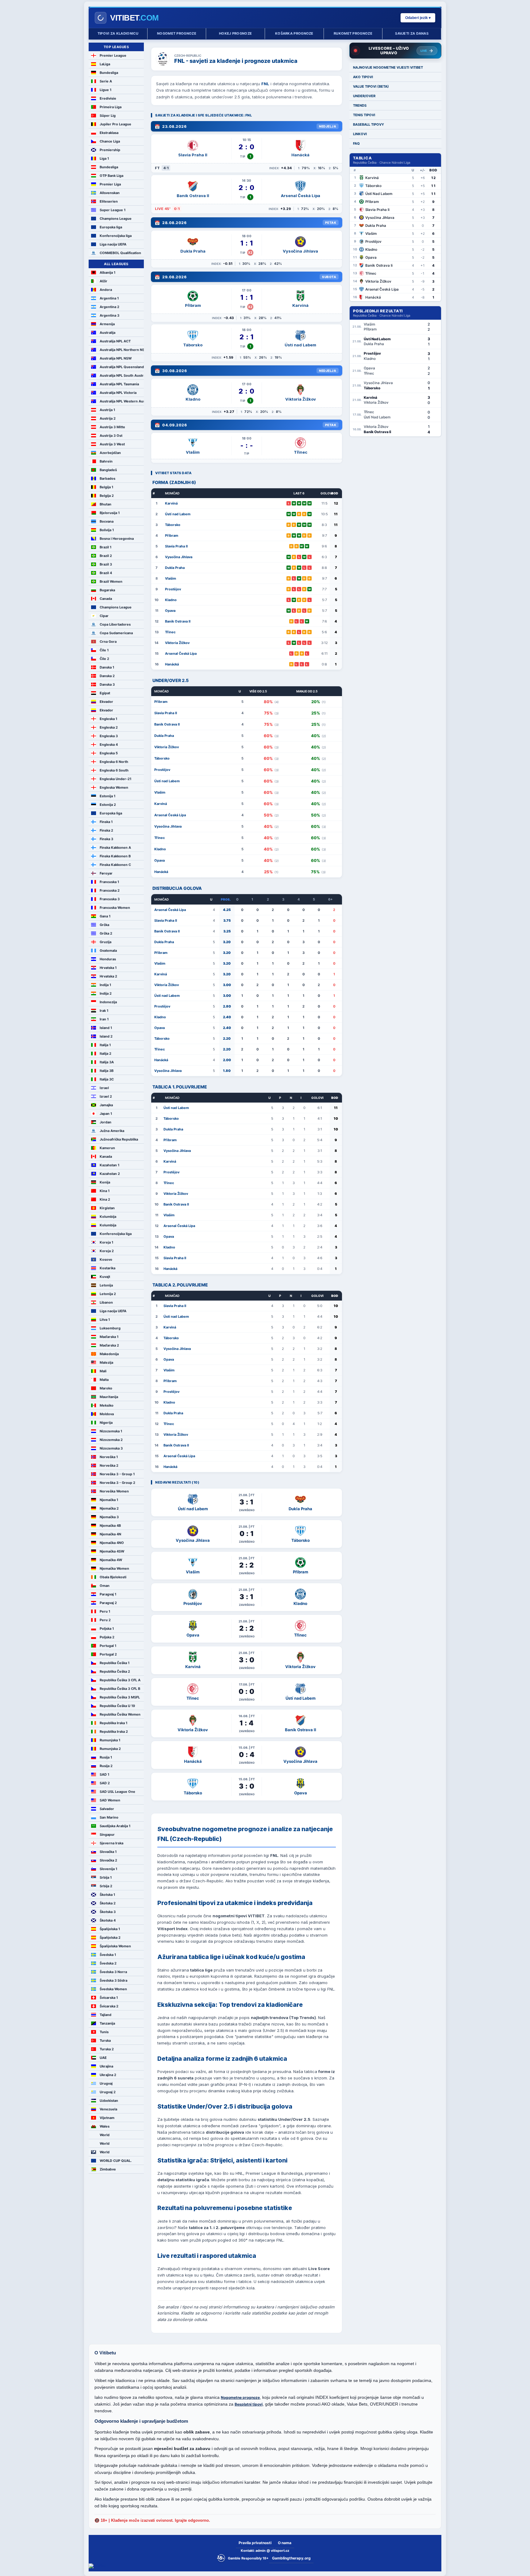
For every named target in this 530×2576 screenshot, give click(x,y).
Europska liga (111, 227)
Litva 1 (105, 1320)
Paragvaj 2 (108, 1603)
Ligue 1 (106, 90)
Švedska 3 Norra (113, 1972)
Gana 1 (105, 916)
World (105, 2135)
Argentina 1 (109, 298)
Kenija (105, 1182)
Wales (105, 2126)
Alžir (104, 281)
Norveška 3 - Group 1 (117, 1474)
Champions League (116, 219)
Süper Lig (108, 116)
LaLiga (105, 64)
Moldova (107, 1414)
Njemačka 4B (110, 1526)
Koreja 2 (107, 1251)
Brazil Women (111, 581)
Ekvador (106, 702)
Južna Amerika (112, 1131)
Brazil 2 (106, 556)
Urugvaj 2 (108, 2092)
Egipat (105, 693)
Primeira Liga (111, 107)
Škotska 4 (108, 1920)
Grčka (104, 925)
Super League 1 (113, 210)
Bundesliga (109, 73)
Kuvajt (105, 1277)
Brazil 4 (106, 573)
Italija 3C (107, 1079)
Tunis (104, 2032)
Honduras (108, 959)
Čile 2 (104, 659)
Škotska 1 (107, 1895)
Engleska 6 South (114, 770)
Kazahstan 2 (110, 1174)
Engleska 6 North (114, 762)
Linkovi (360, 134)
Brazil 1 (106, 547)
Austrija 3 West (112, 444)
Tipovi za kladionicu (118, 33)
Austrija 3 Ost (111, 436)
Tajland (106, 2015)
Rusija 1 (106, 1757)
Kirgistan (107, 1208)
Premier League (113, 55)
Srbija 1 (106, 1877)
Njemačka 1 (109, 1500)
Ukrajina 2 (108, 2075)
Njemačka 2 (109, 1508)
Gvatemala (108, 951)
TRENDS (360, 105)
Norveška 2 (109, 1465)
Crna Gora (108, 642)
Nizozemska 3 (111, 1448)
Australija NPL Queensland (122, 367)
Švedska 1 (108, 1955)
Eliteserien (109, 201)
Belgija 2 (107, 496)
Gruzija (106, 942)
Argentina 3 (109, 315)
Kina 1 (105, 1191)
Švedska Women (113, 1989)
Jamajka (106, 1105)
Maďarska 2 (109, 1345)
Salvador (107, 1809)
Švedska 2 (108, 1963)
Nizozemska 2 (111, 1440)
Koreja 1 (106, 1242)
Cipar (104, 616)
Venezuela (108, 2109)
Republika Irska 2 (114, 1732)
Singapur (107, 1835)
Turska (105, 2041)
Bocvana (107, 521)
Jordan (106, 1122)
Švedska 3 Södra (113, 1980)
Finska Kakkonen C (115, 865)
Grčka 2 (106, 933)
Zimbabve (108, 2169)
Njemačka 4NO (112, 1543)
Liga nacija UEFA (113, 244)
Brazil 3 (106, 564)
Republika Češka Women (120, 1714)
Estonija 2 (108, 805)
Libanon (106, 1302)
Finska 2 (106, 830)
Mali (103, 1371)
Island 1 (106, 1028)
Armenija (107, 324)
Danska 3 (107, 684)
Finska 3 (106, 839)
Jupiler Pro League (115, 124)
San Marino (109, 1817)
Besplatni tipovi (249, 2404)
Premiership (110, 150)
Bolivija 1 (107, 530)
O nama (285, 2543)
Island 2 (106, 1036)
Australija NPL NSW (116, 358)
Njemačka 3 (109, 1517)
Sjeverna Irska (111, 1843)
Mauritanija (109, 1397)
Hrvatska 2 (108, 976)
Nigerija (106, 1423)
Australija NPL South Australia (122, 375)
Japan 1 (106, 1114)
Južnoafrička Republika (119, 1139)
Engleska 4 (109, 745)
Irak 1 (104, 1011)
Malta (104, 1380)
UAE (103, 2058)
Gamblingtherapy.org (291, 2558)
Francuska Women (115, 908)
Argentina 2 (109, 307)
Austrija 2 (108, 418)
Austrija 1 (107, 410)
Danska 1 (107, 667)
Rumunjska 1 (110, 1740)
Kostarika (108, 1268)
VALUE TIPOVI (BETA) (371, 86)
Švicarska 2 (109, 2006)
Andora (106, 290)
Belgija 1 (106, 487)
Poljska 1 (107, 1629)
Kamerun (107, 1148)
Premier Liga (110, 184)
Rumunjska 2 (110, 1749)
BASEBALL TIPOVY (369, 124)
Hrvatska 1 (108, 968)
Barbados (108, 478)
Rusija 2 (106, 1766)
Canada (106, 599)
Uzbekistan (109, 2101)
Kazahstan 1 (109, 1165)
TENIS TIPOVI (364, 115)
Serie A (106, 81)
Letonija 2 (108, 1294)
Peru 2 (105, 1620)
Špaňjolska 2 (110, 1938)
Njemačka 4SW (112, 1551)
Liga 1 (104, 158)
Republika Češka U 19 (117, 1706)
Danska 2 (107, 676)
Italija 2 (106, 1054)
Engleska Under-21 (115, 779)
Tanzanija (107, 2023)
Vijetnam (107, 2118)
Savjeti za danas (412, 33)
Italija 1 (105, 1045)
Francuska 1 (109, 882)
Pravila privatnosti (255, 2543)
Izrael (104, 1088)
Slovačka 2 (108, 1860)
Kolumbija (108, 1217)
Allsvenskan (110, 193)
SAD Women (110, 1800)
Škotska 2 (108, 1903)
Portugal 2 (108, 1654)
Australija (108, 333)
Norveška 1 (109, 1457)
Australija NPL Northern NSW (122, 350)
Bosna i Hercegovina (117, 539)
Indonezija (108, 1002)
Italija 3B (107, 1071)
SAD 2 (105, 1783)
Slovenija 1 (108, 1869)
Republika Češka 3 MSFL (120, 1697)
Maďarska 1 (109, 1337)
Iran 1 (104, 1019)
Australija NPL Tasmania (119, 384)
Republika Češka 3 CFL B (120, 1689)
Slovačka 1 (108, 1852)
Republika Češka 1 (115, 1663)
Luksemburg (110, 1328)
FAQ (356, 143)
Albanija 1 (108, 272)
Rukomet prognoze (353, 33)
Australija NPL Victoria (118, 393)
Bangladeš (108, 470)
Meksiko (107, 1405)
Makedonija (109, 1354)
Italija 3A (107, 1062)
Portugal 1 (108, 1646)
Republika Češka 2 (115, 1671)
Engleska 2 (109, 727)
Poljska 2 (107, 1637)
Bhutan (106, 504)
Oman (105, 1586)
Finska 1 (106, 822)
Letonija (106, 1285)
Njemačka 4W (111, 1560)
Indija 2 (106, 993)
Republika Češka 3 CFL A (120, 1680)
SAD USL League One (117, 1792)
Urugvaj (106, 2083)
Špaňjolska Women (115, 1946)
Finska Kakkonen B (115, 856)
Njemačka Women (114, 1568)
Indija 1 (105, 985)
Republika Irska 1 (113, 1723)
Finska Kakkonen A (115, 848)
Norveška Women (114, 1491)
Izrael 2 (106, 1096)
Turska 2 (107, 2049)
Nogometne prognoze (240, 2397)
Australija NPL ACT (115, 341)
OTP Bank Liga (111, 176)
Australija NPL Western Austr (122, 401)
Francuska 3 (110, 899)
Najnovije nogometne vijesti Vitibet (388, 67)
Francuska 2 (110, 890)
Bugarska (107, 590)
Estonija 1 (108, 796)
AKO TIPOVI (363, 77)
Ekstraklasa (109, 133)
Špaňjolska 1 (110, 1929)
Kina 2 (105, 1199)
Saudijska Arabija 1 (115, 1826)
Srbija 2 (106, 1886)
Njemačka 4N (110, 1534)
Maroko (106, 1388)
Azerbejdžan (110, 453)
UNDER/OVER (364, 96)
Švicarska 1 (109, 1998)
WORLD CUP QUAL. (116, 2161)
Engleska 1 (108, 719)
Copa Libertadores (115, 624)
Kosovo (106, 1259)
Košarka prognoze (294, 33)
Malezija (106, 1362)
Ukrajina (106, 2066)
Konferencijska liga (116, 236)
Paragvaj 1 (108, 1594)
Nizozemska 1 (111, 1431)
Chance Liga (110, 141)
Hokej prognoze (235, 33)
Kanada (106, 1157)
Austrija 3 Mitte (112, 427)
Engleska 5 (109, 753)
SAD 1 (104, 1774)
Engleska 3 (109, 736)
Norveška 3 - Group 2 (117, 1483)
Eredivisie (108, 98)
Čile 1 (104, 650)
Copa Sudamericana (116, 633)
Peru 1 (105, 1611)
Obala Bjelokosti (113, 1577)
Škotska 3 (108, 1912)
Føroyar (106, 873)
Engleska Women (114, 787)
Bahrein (106, 461)
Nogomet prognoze (177, 33)
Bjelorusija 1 (110, 513)
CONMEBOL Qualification (120, 253)
